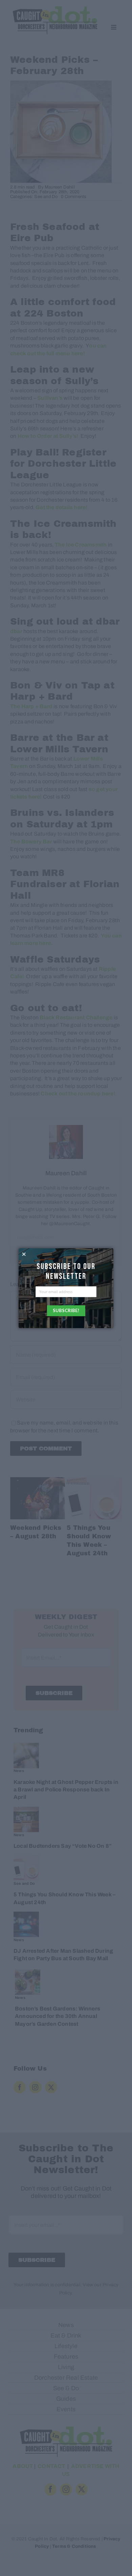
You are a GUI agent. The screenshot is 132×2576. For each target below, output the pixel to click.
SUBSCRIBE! (66, 1310)
